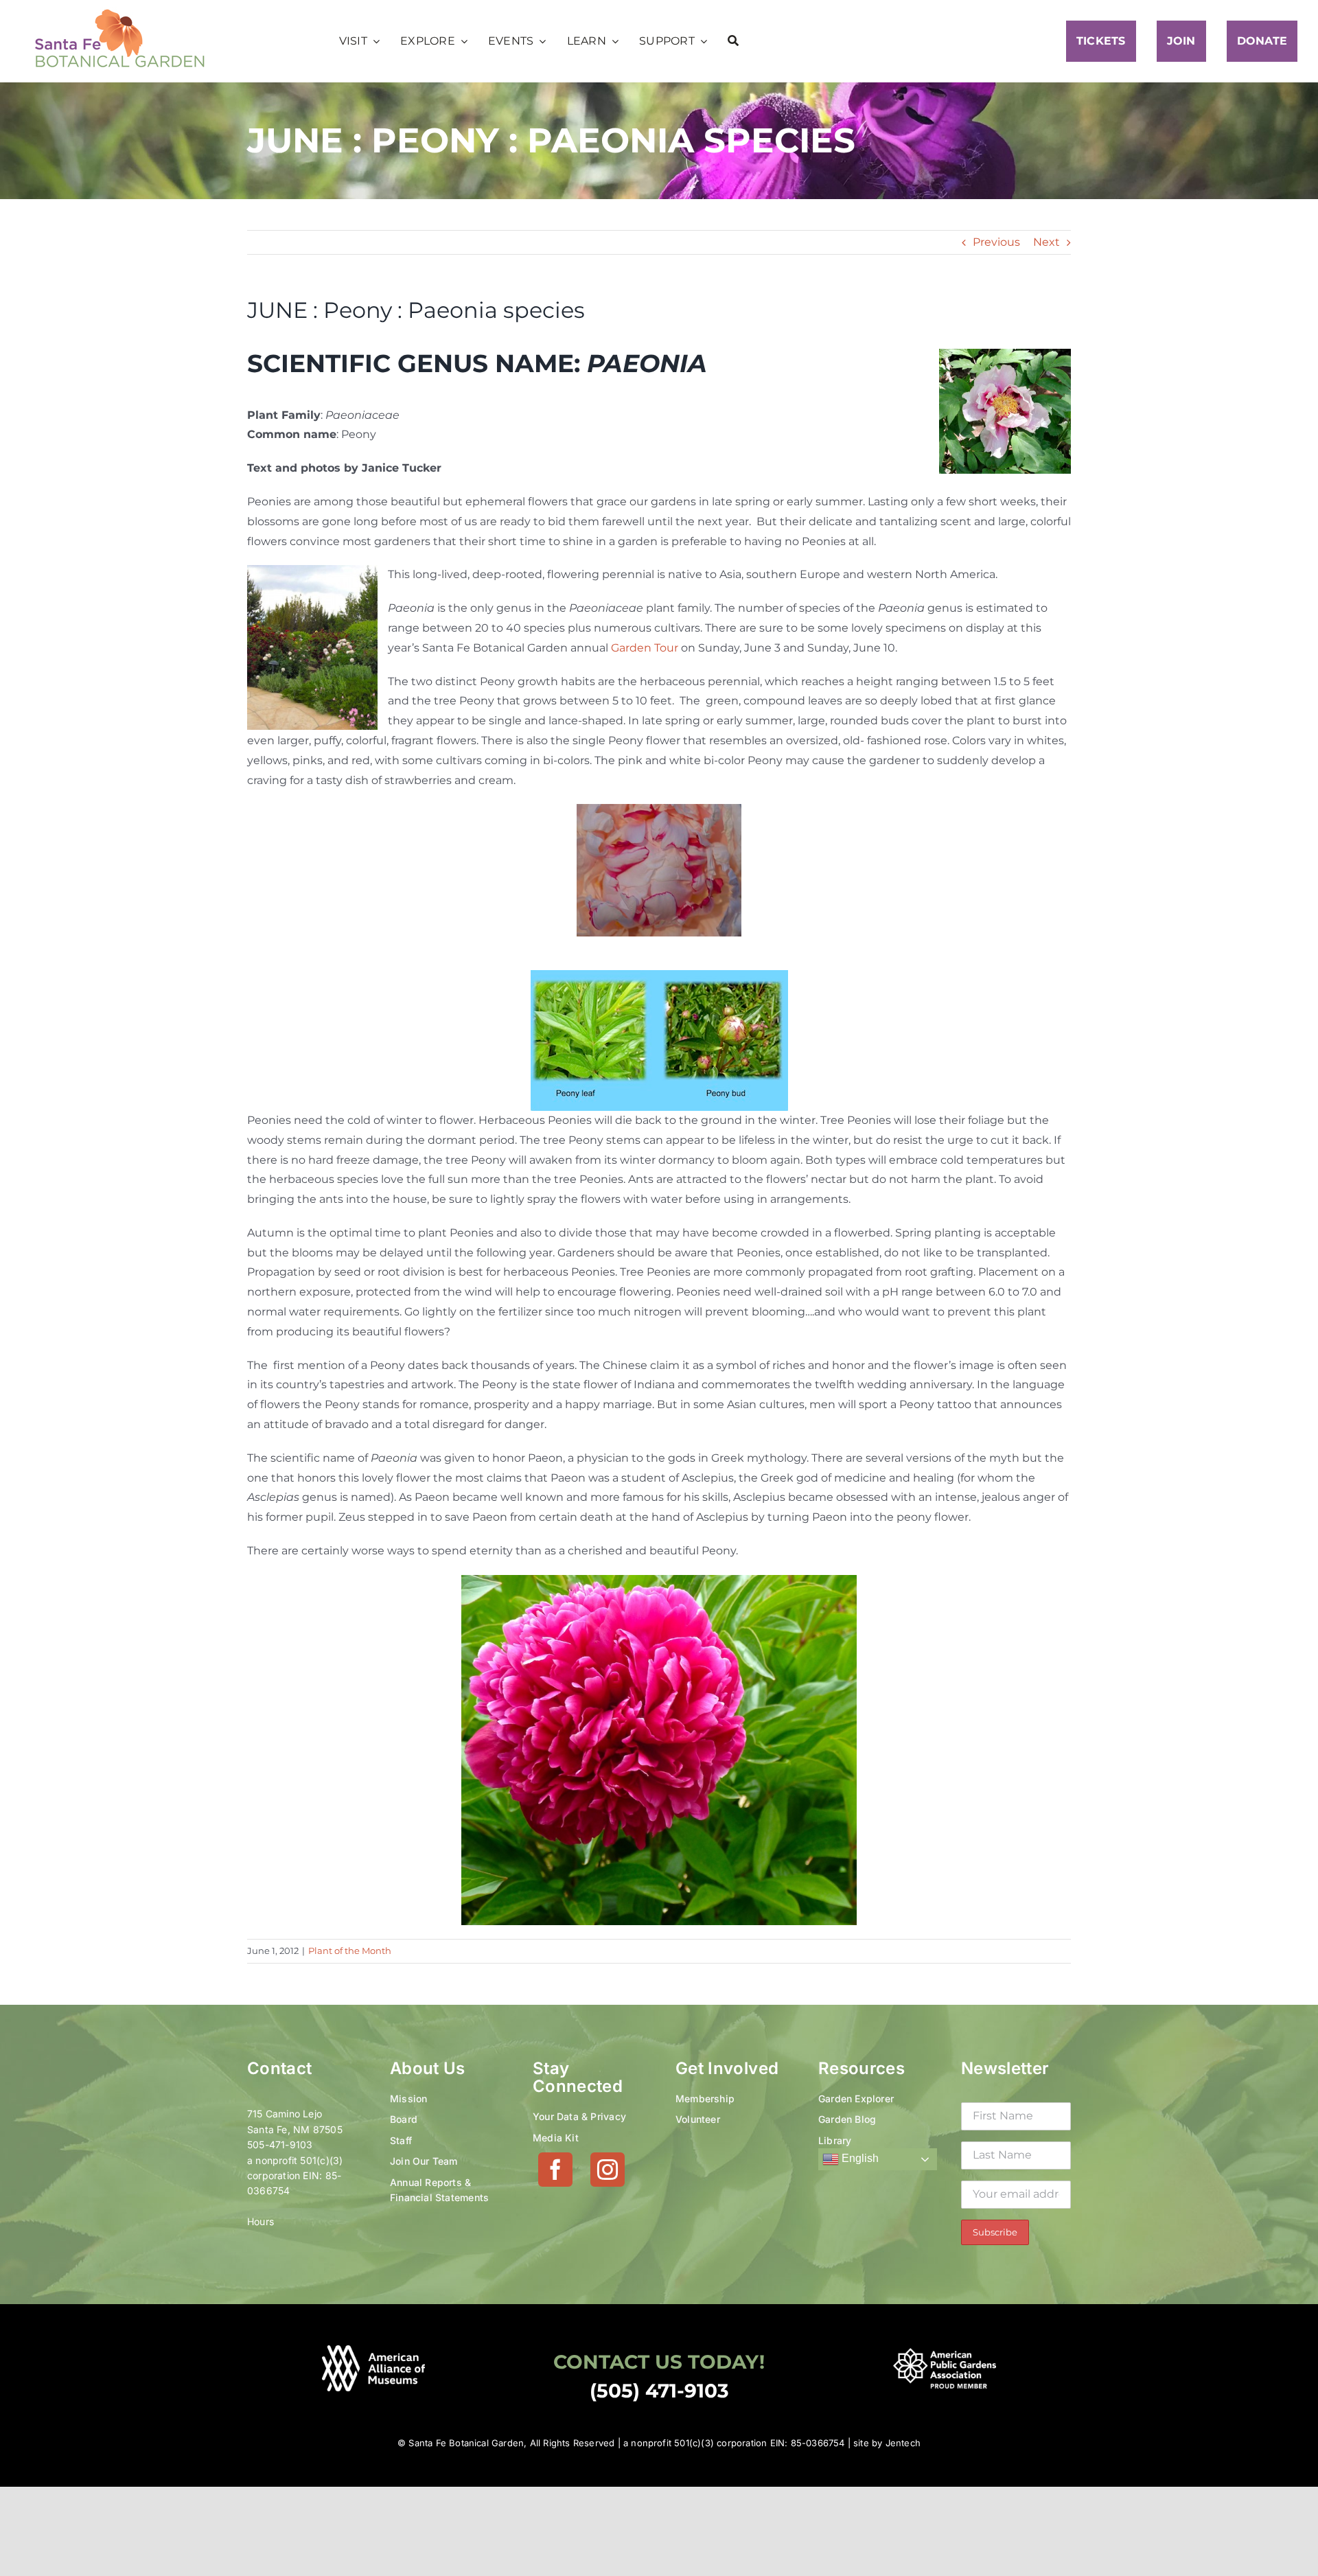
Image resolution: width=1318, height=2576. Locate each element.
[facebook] (555, 2170)
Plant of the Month (350, 1951)
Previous (996, 242)
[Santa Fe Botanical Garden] (120, 12)
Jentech (903, 2443)
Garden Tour (645, 648)
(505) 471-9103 (659, 2391)
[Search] (733, 41)
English (859, 2158)
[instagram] (608, 2170)
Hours (261, 2221)
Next (1047, 242)
